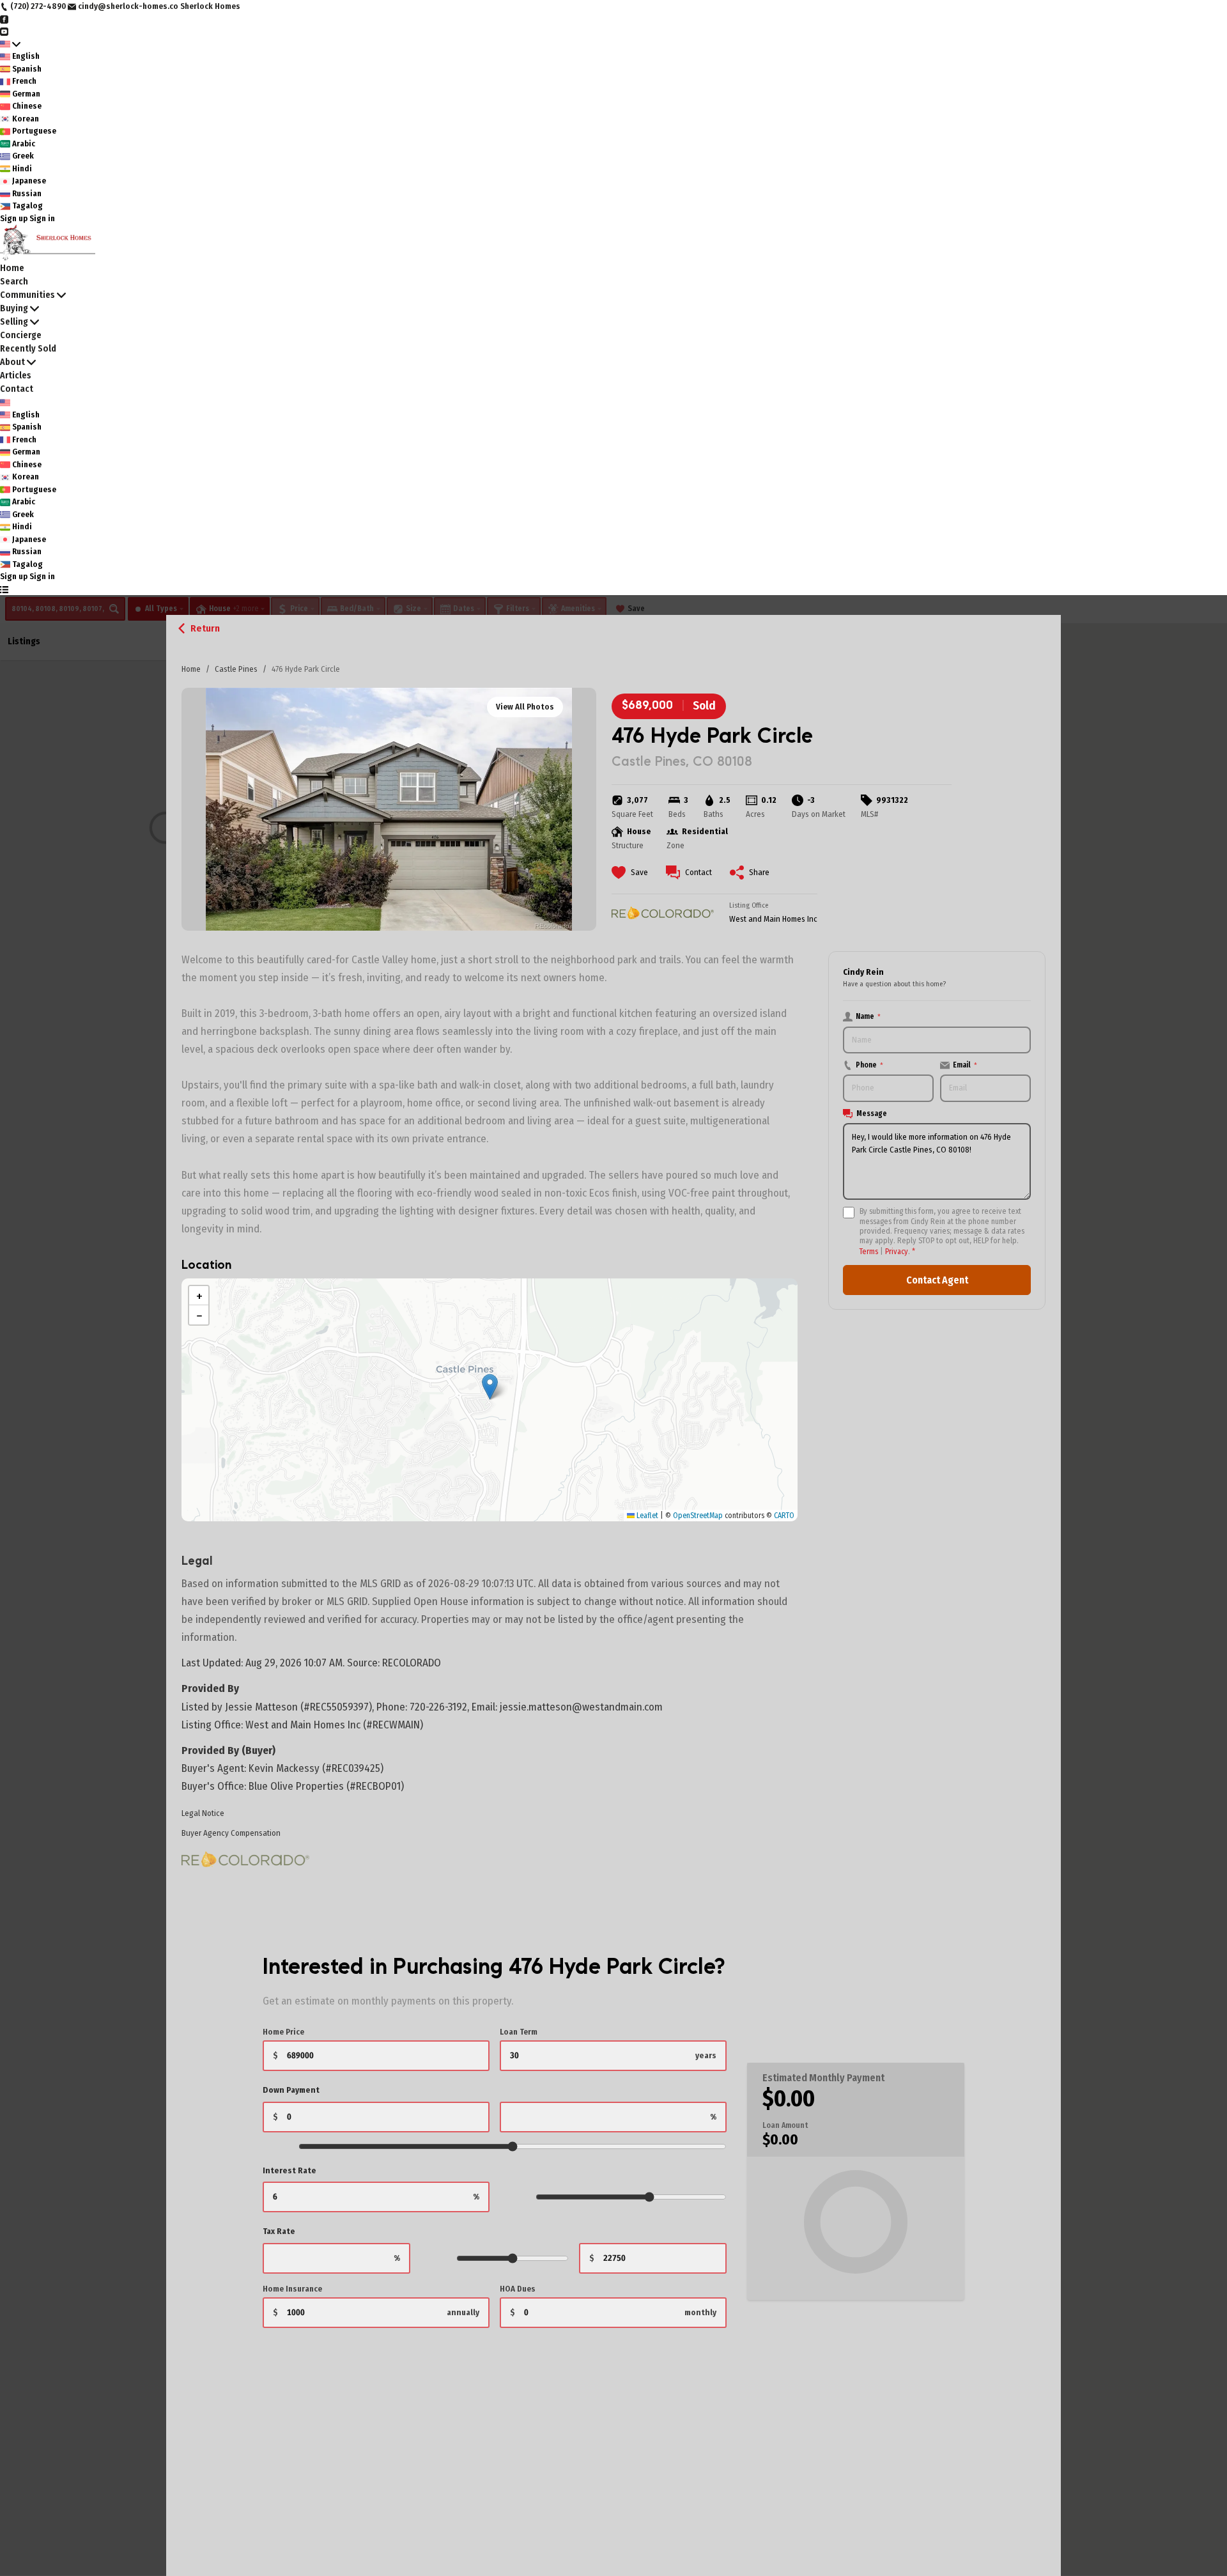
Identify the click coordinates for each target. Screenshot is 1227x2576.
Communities (27, 295)
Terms (869, 1251)
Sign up (14, 218)
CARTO (784, 1516)
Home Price (283, 2032)
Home (191, 669)
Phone (869, 1065)
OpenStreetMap (698, 1516)
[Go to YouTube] (4, 31)
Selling (14, 322)
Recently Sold (28, 349)
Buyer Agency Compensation (231, 1833)
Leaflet (646, 1516)
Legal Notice (203, 1813)
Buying (14, 308)
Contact (17, 389)
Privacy (897, 1251)
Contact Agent (937, 1280)
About (12, 362)
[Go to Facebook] (4, 19)
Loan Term (519, 2032)
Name (868, 1016)
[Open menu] (4, 589)
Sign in (42, 218)
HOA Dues (518, 2289)
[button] (490, 1387)
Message (872, 1113)
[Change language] (10, 44)
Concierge (21, 335)
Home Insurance (292, 2289)
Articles (16, 376)
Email (965, 1065)
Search (14, 282)
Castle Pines (236, 669)
